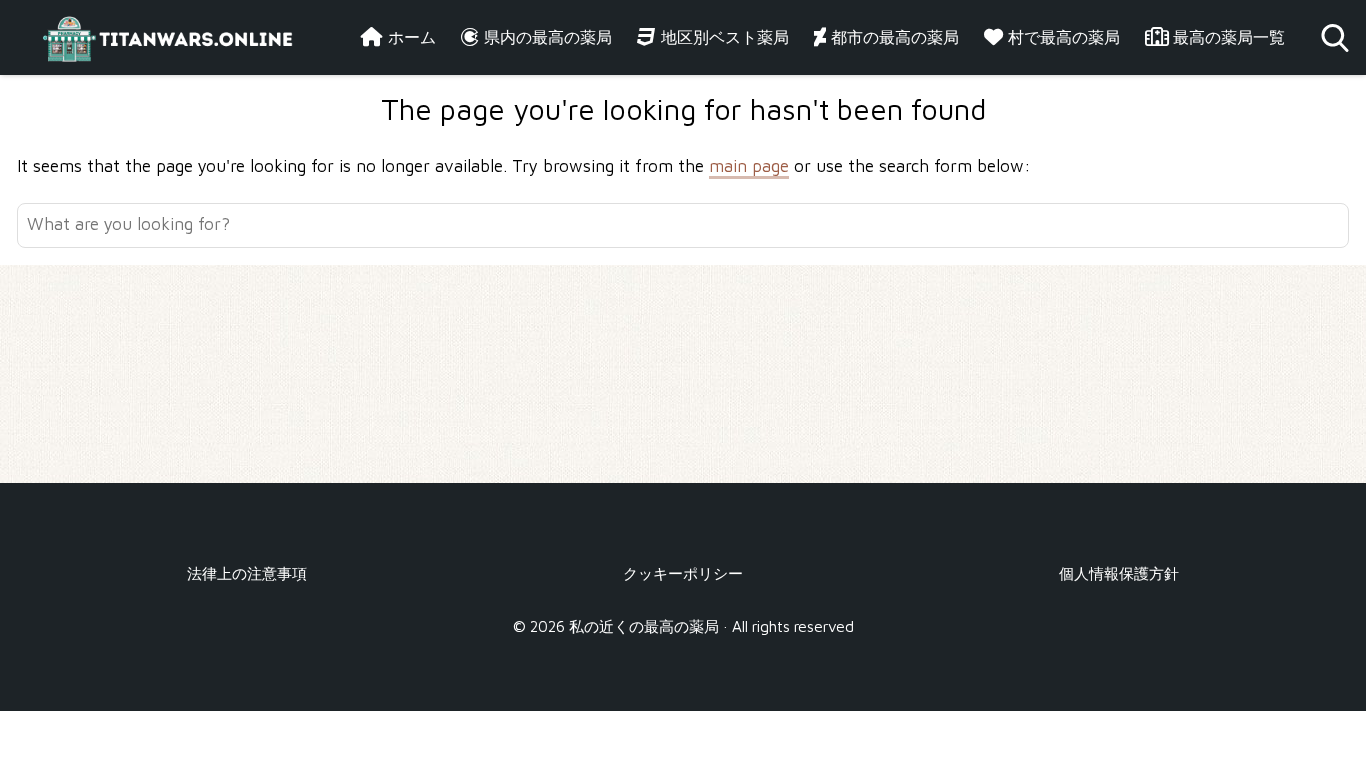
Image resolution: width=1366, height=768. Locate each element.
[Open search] (1335, 38)
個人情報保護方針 (1119, 573)
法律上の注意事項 (247, 573)
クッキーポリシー (683, 573)
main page (749, 166)
